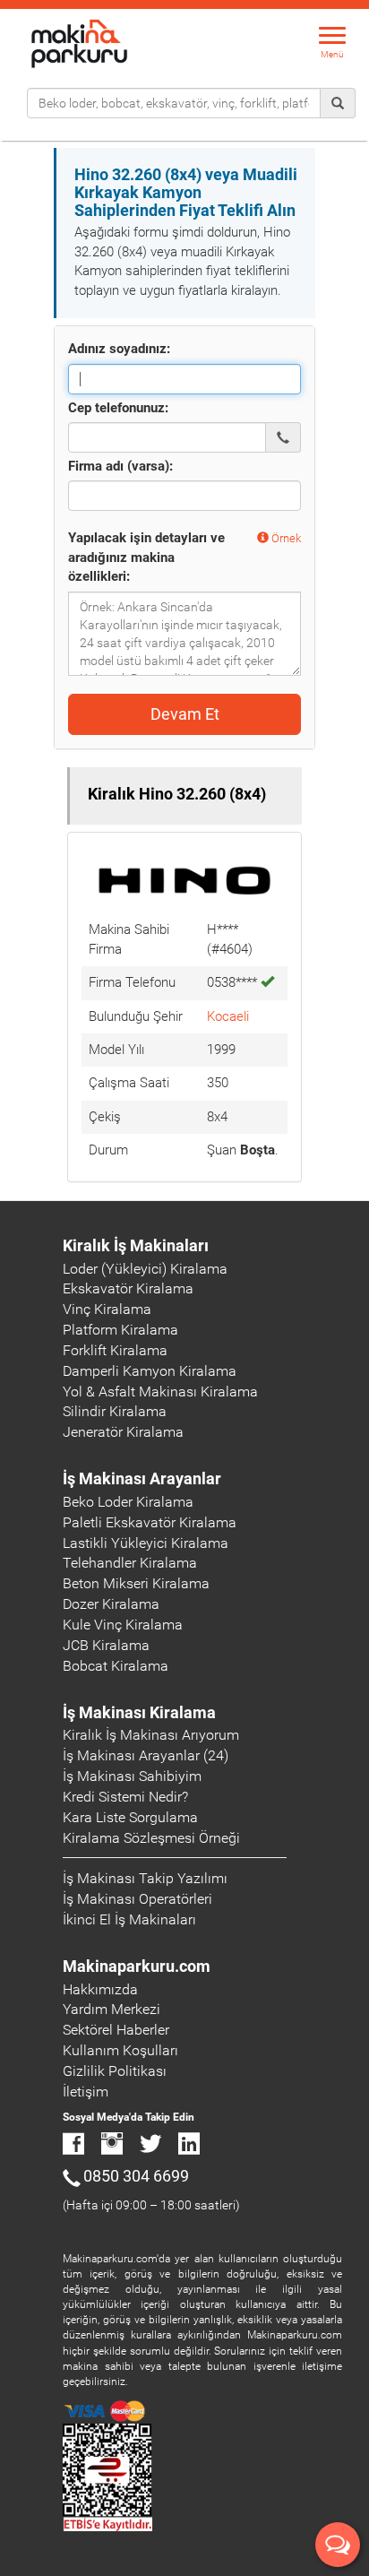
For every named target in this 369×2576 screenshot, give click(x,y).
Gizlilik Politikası (115, 2071)
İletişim (86, 2092)
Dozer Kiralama (111, 1604)
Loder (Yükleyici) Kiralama (145, 1269)
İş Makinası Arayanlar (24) (146, 1755)
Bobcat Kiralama (116, 1666)
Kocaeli (228, 1016)
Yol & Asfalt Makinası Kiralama (160, 1392)
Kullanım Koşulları (120, 2050)
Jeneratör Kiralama (123, 1432)
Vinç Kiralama (107, 1309)
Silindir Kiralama (115, 1411)
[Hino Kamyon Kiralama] (184, 879)
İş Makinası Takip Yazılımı (145, 1878)
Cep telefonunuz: (118, 408)
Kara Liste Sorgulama (130, 1817)
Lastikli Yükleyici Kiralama (146, 1543)
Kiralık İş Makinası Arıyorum (151, 1735)
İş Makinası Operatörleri (137, 1899)
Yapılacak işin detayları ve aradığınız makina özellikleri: (146, 557)
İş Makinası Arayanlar (142, 1478)
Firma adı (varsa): (120, 466)
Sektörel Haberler (116, 2030)
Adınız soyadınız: (119, 349)
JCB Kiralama (106, 1645)
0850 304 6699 (136, 2176)
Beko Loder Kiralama (128, 1502)
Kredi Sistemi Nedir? (125, 1797)
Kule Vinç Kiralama (123, 1625)
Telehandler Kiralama (130, 1563)
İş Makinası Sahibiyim (132, 1776)
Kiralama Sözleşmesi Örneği (151, 1838)
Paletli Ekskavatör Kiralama (150, 1522)
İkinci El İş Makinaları (129, 1919)
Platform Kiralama (120, 1330)
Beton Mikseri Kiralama (136, 1583)
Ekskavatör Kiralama (128, 1288)
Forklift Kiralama (115, 1350)
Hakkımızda (100, 1989)
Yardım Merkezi (112, 2009)
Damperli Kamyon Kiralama (150, 1371)
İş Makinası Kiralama (139, 1712)
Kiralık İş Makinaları (136, 1245)
